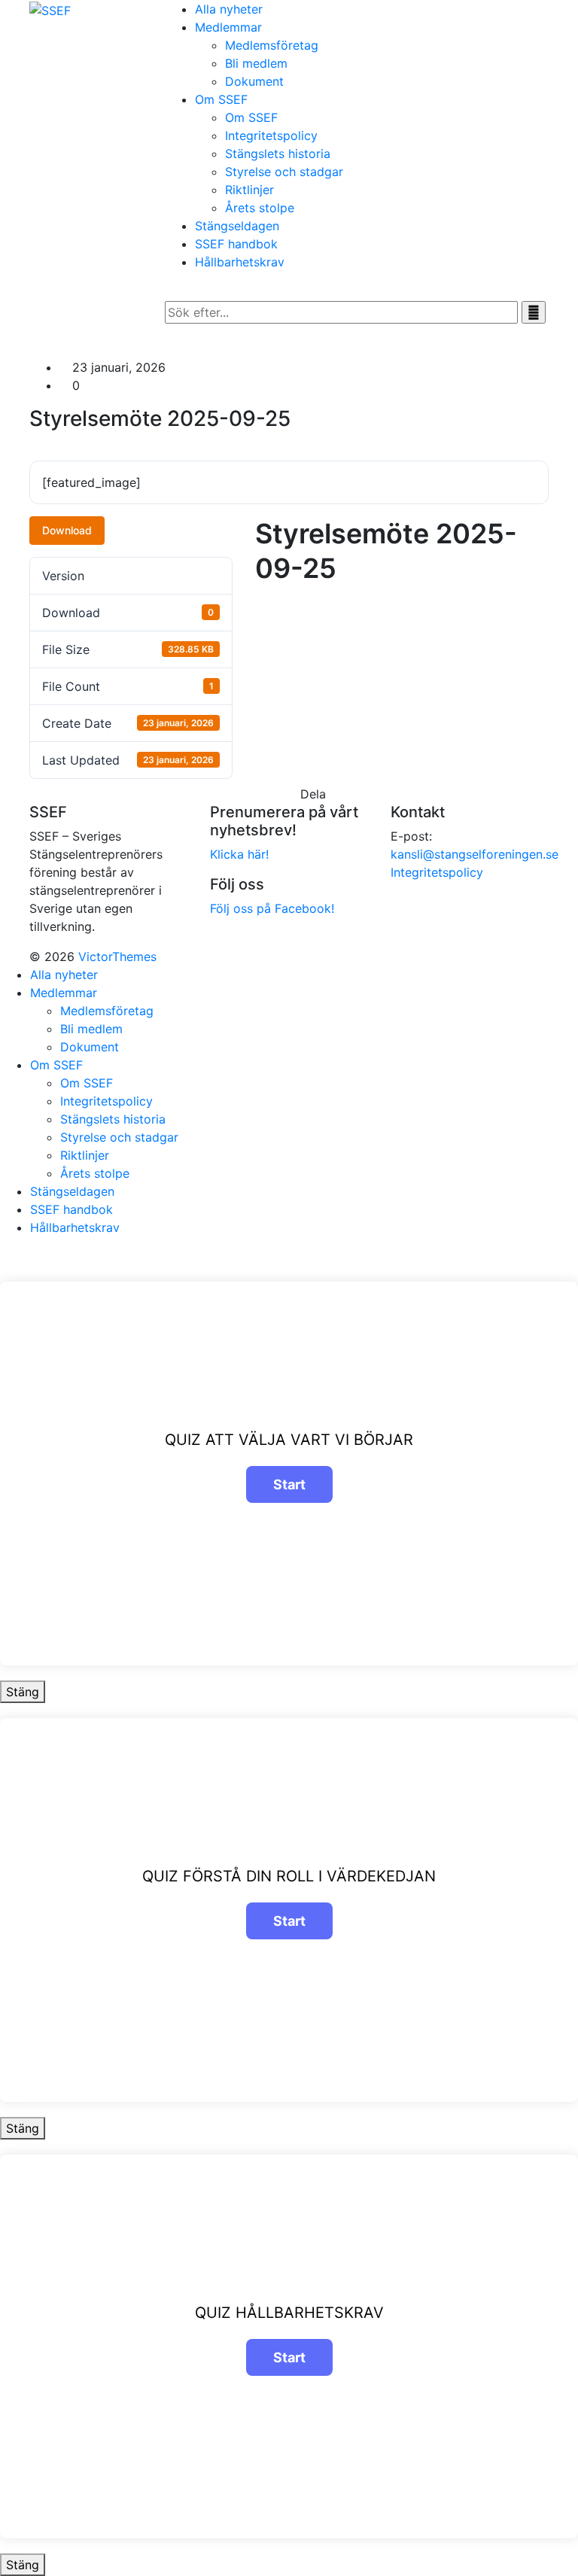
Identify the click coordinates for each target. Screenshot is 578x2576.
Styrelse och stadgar (284, 172)
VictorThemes (116, 956)
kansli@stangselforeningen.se (475, 854)
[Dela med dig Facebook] (330, 794)
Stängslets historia (278, 154)
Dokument (254, 81)
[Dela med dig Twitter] (339, 794)
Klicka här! (239, 854)
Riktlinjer (249, 190)
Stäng (23, 1692)
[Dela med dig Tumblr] (367, 794)
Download (67, 530)
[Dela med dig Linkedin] (348, 794)
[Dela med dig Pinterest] (357, 794)
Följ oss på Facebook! (272, 908)
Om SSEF (251, 117)
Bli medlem (256, 63)
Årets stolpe (260, 208)
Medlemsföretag (272, 45)
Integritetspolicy (271, 135)
